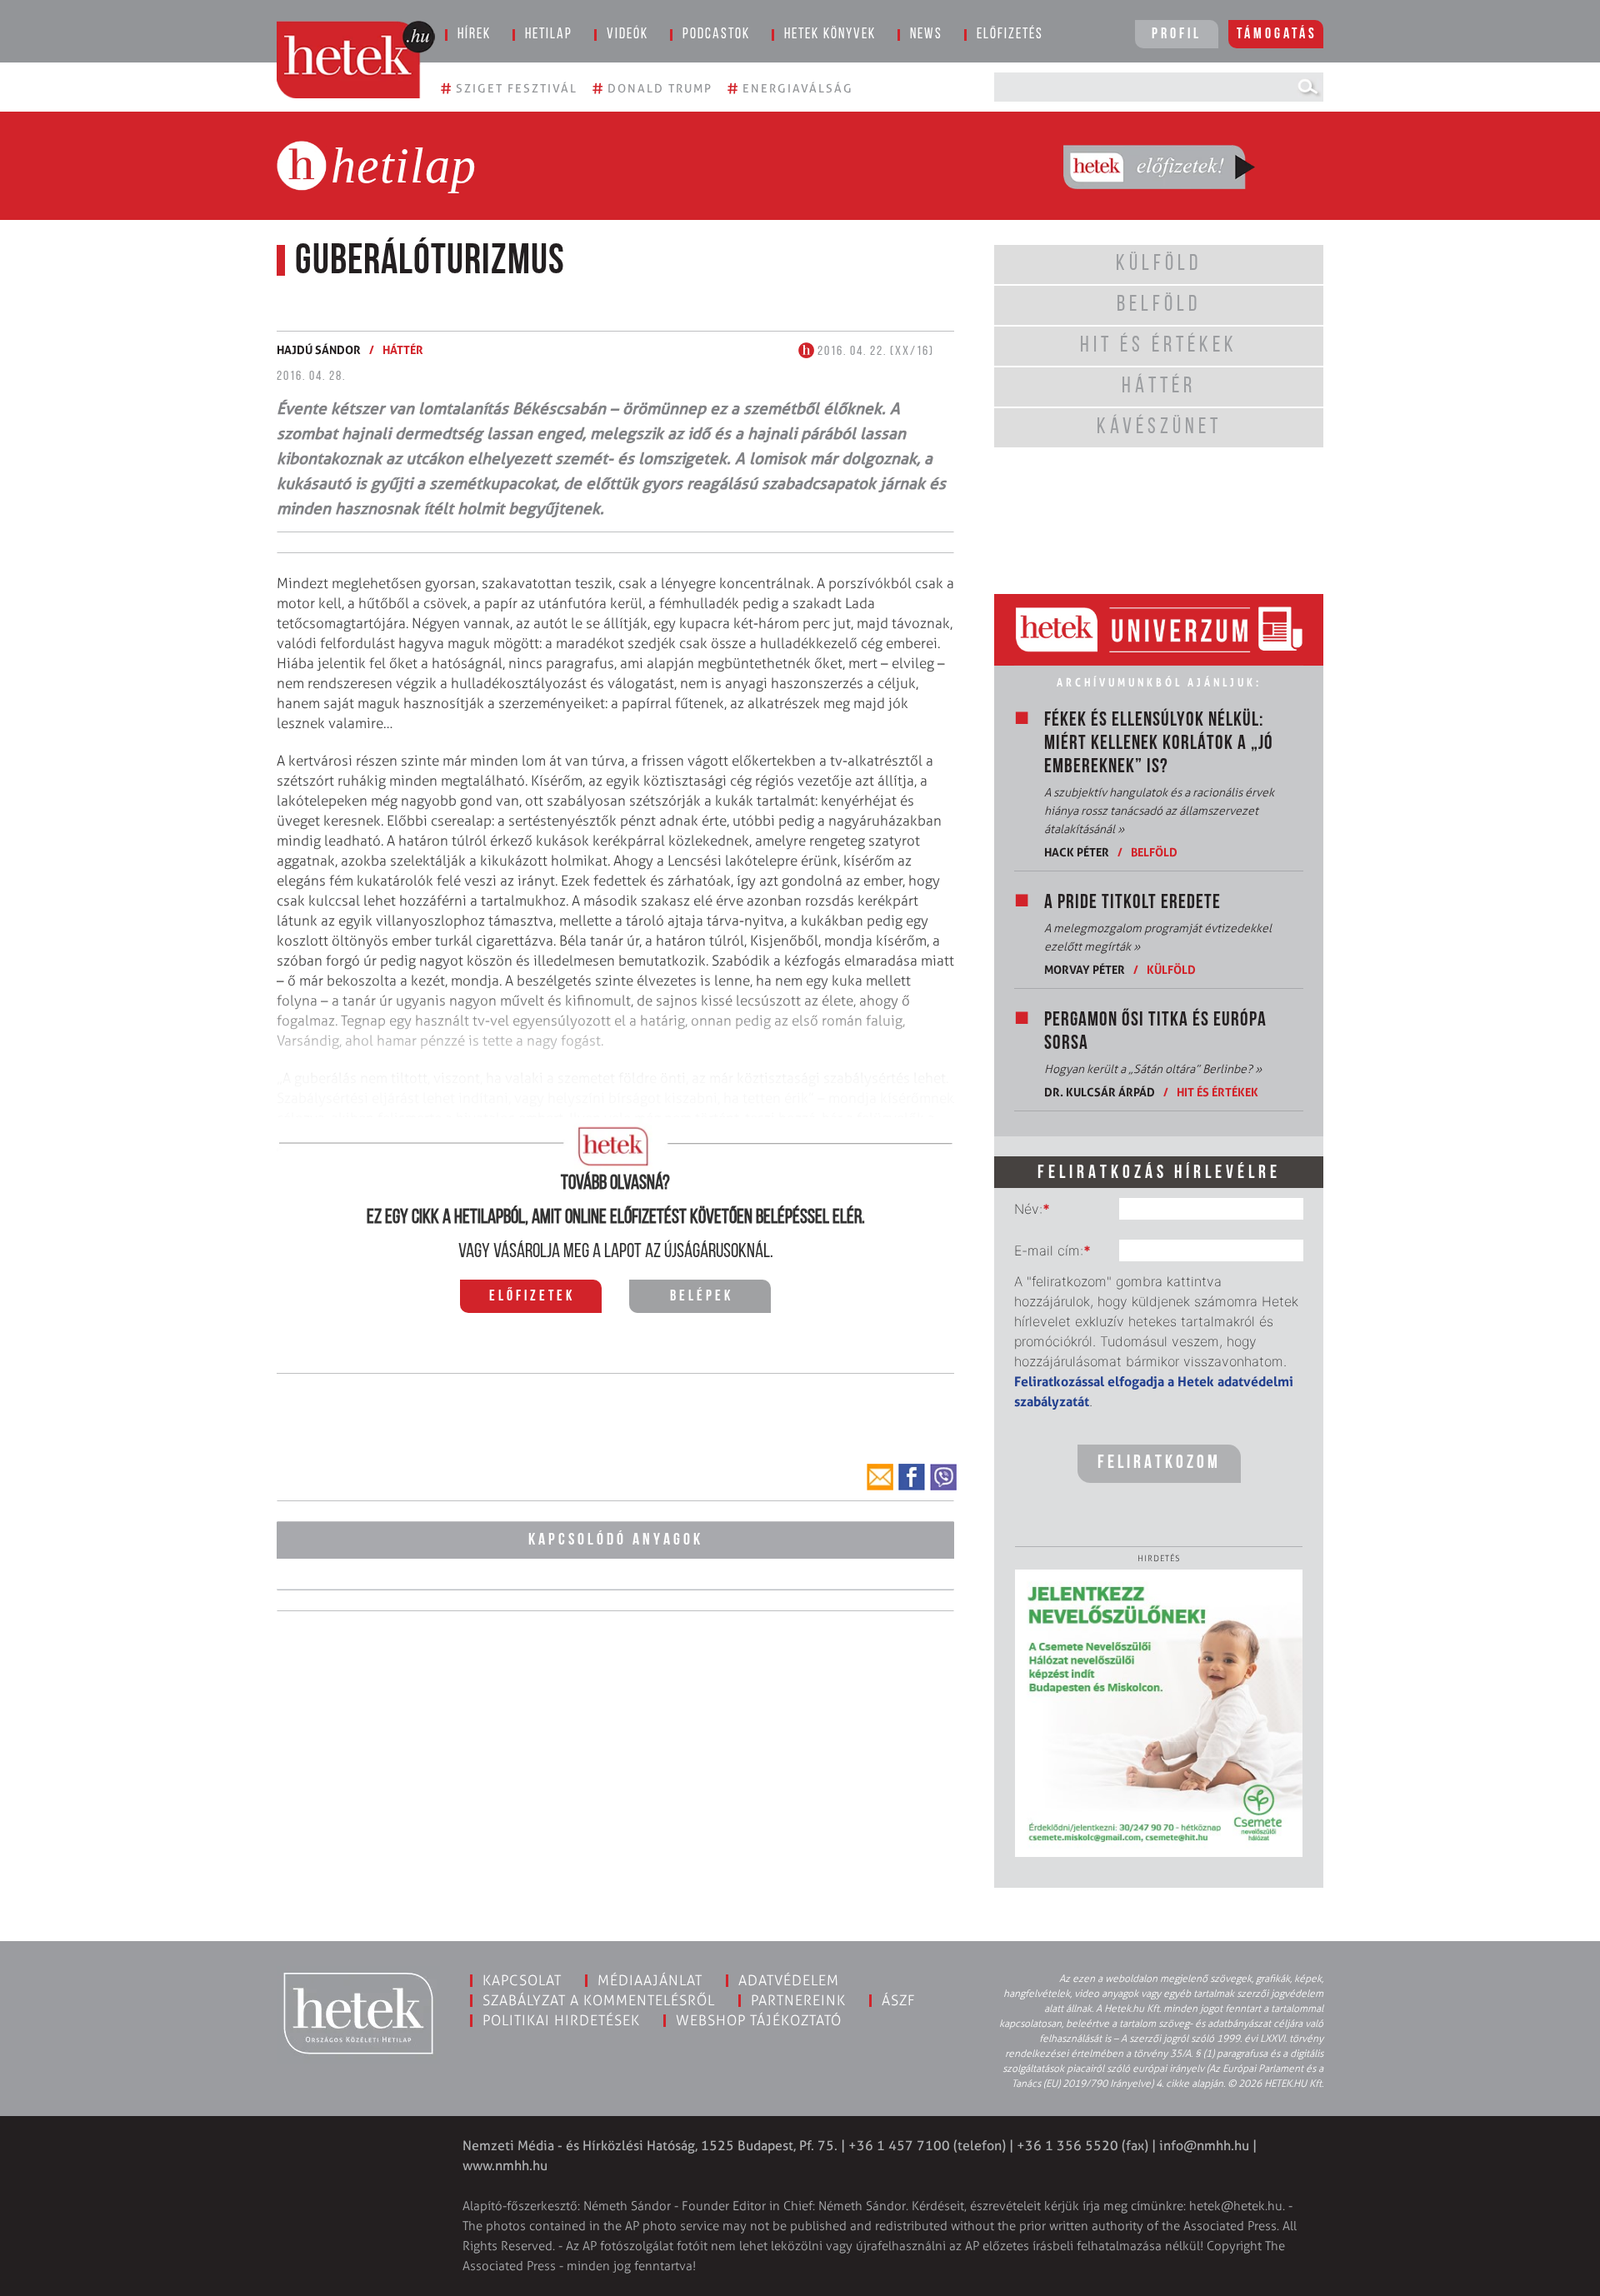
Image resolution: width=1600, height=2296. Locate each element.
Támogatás (1277, 35)
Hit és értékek (1217, 1092)
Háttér (403, 349)
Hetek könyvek (830, 35)
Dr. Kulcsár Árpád (1100, 1092)
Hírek (474, 35)
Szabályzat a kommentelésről (599, 2000)
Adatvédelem (789, 1980)
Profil (1177, 35)
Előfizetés (1010, 35)
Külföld (1171, 969)
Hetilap (549, 35)
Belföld (1154, 852)
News (926, 35)
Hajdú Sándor (319, 349)
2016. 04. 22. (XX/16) (874, 352)
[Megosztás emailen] (880, 1477)
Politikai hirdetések (561, 2020)
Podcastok (716, 35)
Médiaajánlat (650, 1980)
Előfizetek (532, 1297)
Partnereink (798, 2000)
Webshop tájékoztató (759, 2020)
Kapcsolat (522, 1980)
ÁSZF (899, 2000)
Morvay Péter (1085, 969)
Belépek (702, 1297)
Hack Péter (1077, 852)
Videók (627, 35)
